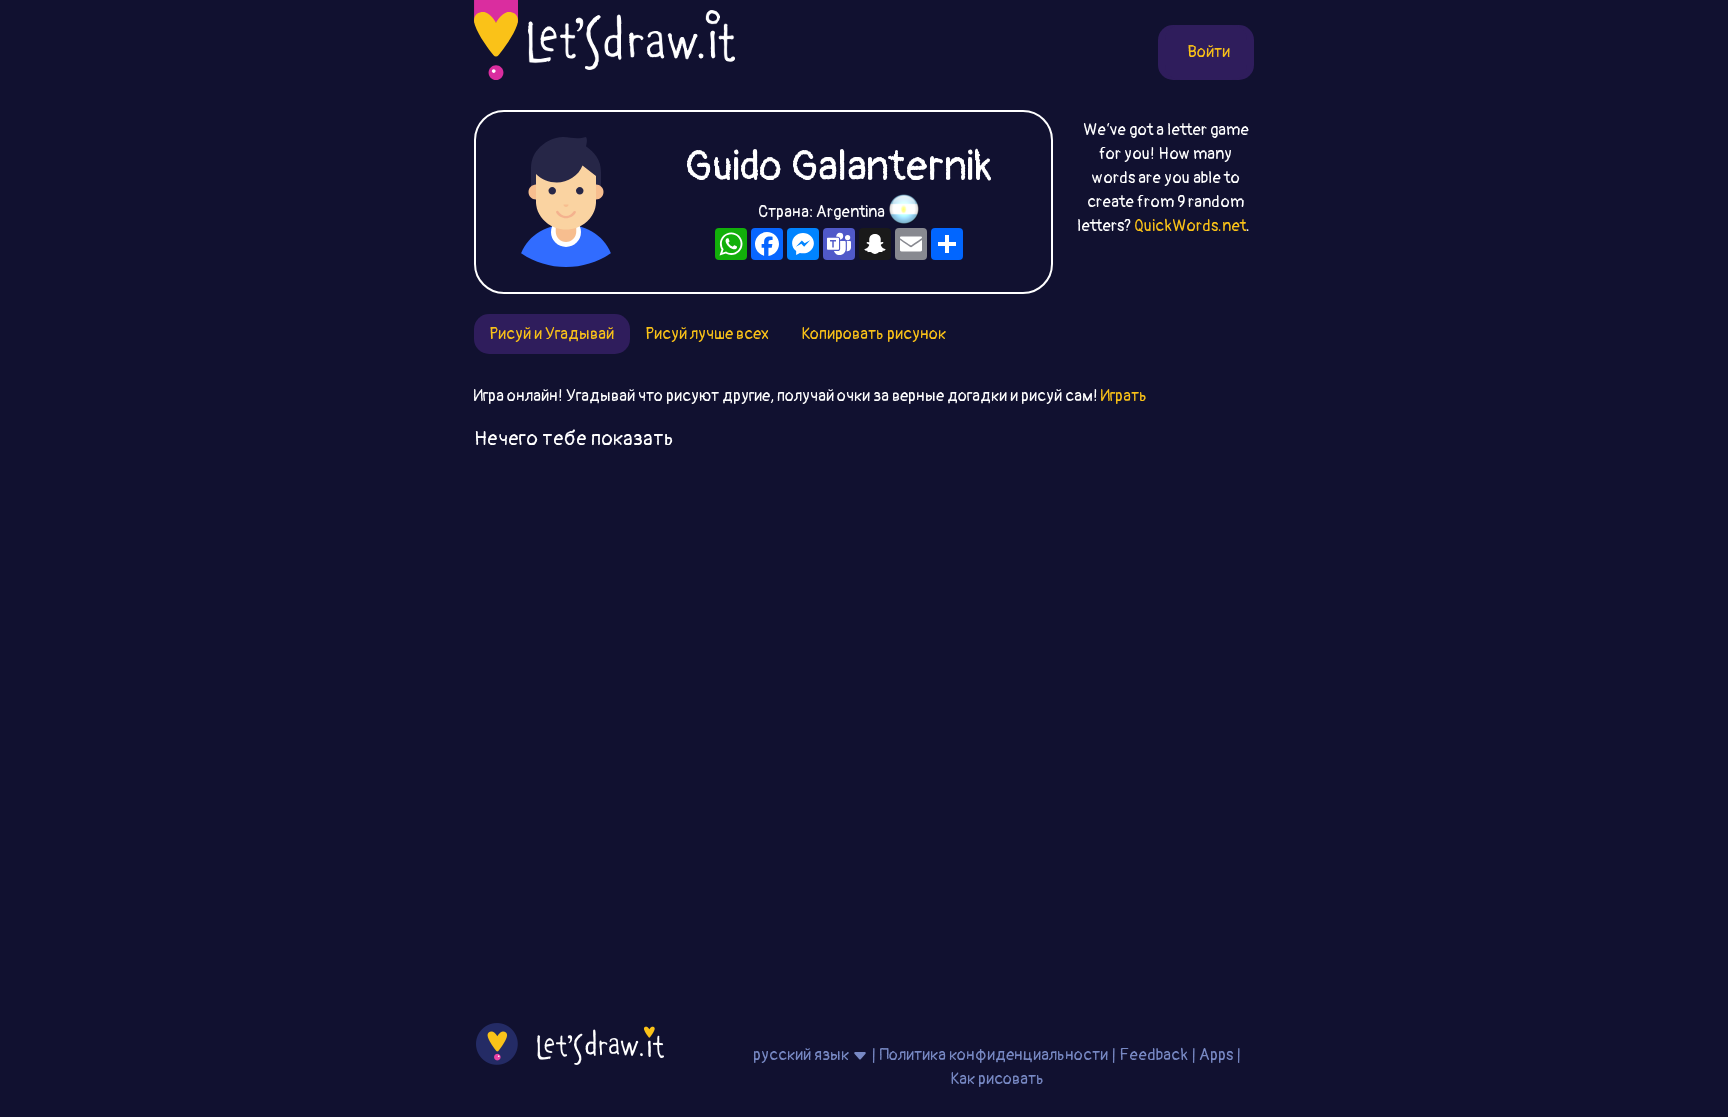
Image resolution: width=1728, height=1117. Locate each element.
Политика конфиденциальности (993, 1055)
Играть (1124, 396)
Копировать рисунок (873, 334)
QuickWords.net (1190, 226)
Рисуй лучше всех (707, 334)
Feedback (1153, 1055)
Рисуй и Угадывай (552, 334)
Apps (1216, 1055)
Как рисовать (997, 1079)
